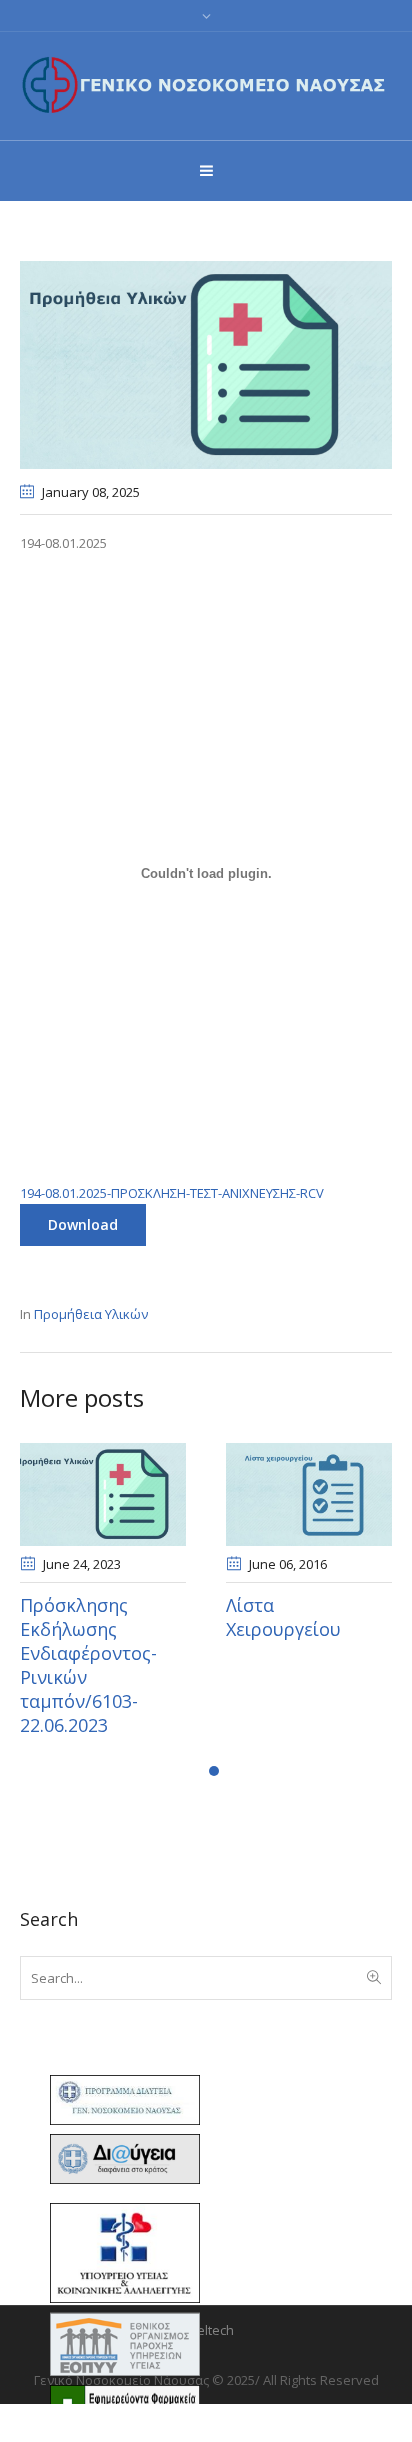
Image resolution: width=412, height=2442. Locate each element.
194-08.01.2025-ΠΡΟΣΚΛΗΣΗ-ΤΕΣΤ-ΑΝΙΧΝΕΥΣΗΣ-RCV (172, 1193)
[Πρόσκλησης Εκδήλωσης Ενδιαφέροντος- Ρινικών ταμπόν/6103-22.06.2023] (215, 1494)
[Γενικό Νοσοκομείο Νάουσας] (206, 84)
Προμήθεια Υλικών (91, 1314)
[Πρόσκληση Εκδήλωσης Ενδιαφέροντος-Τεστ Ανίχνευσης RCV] (206, 363)
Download (83, 1224)
